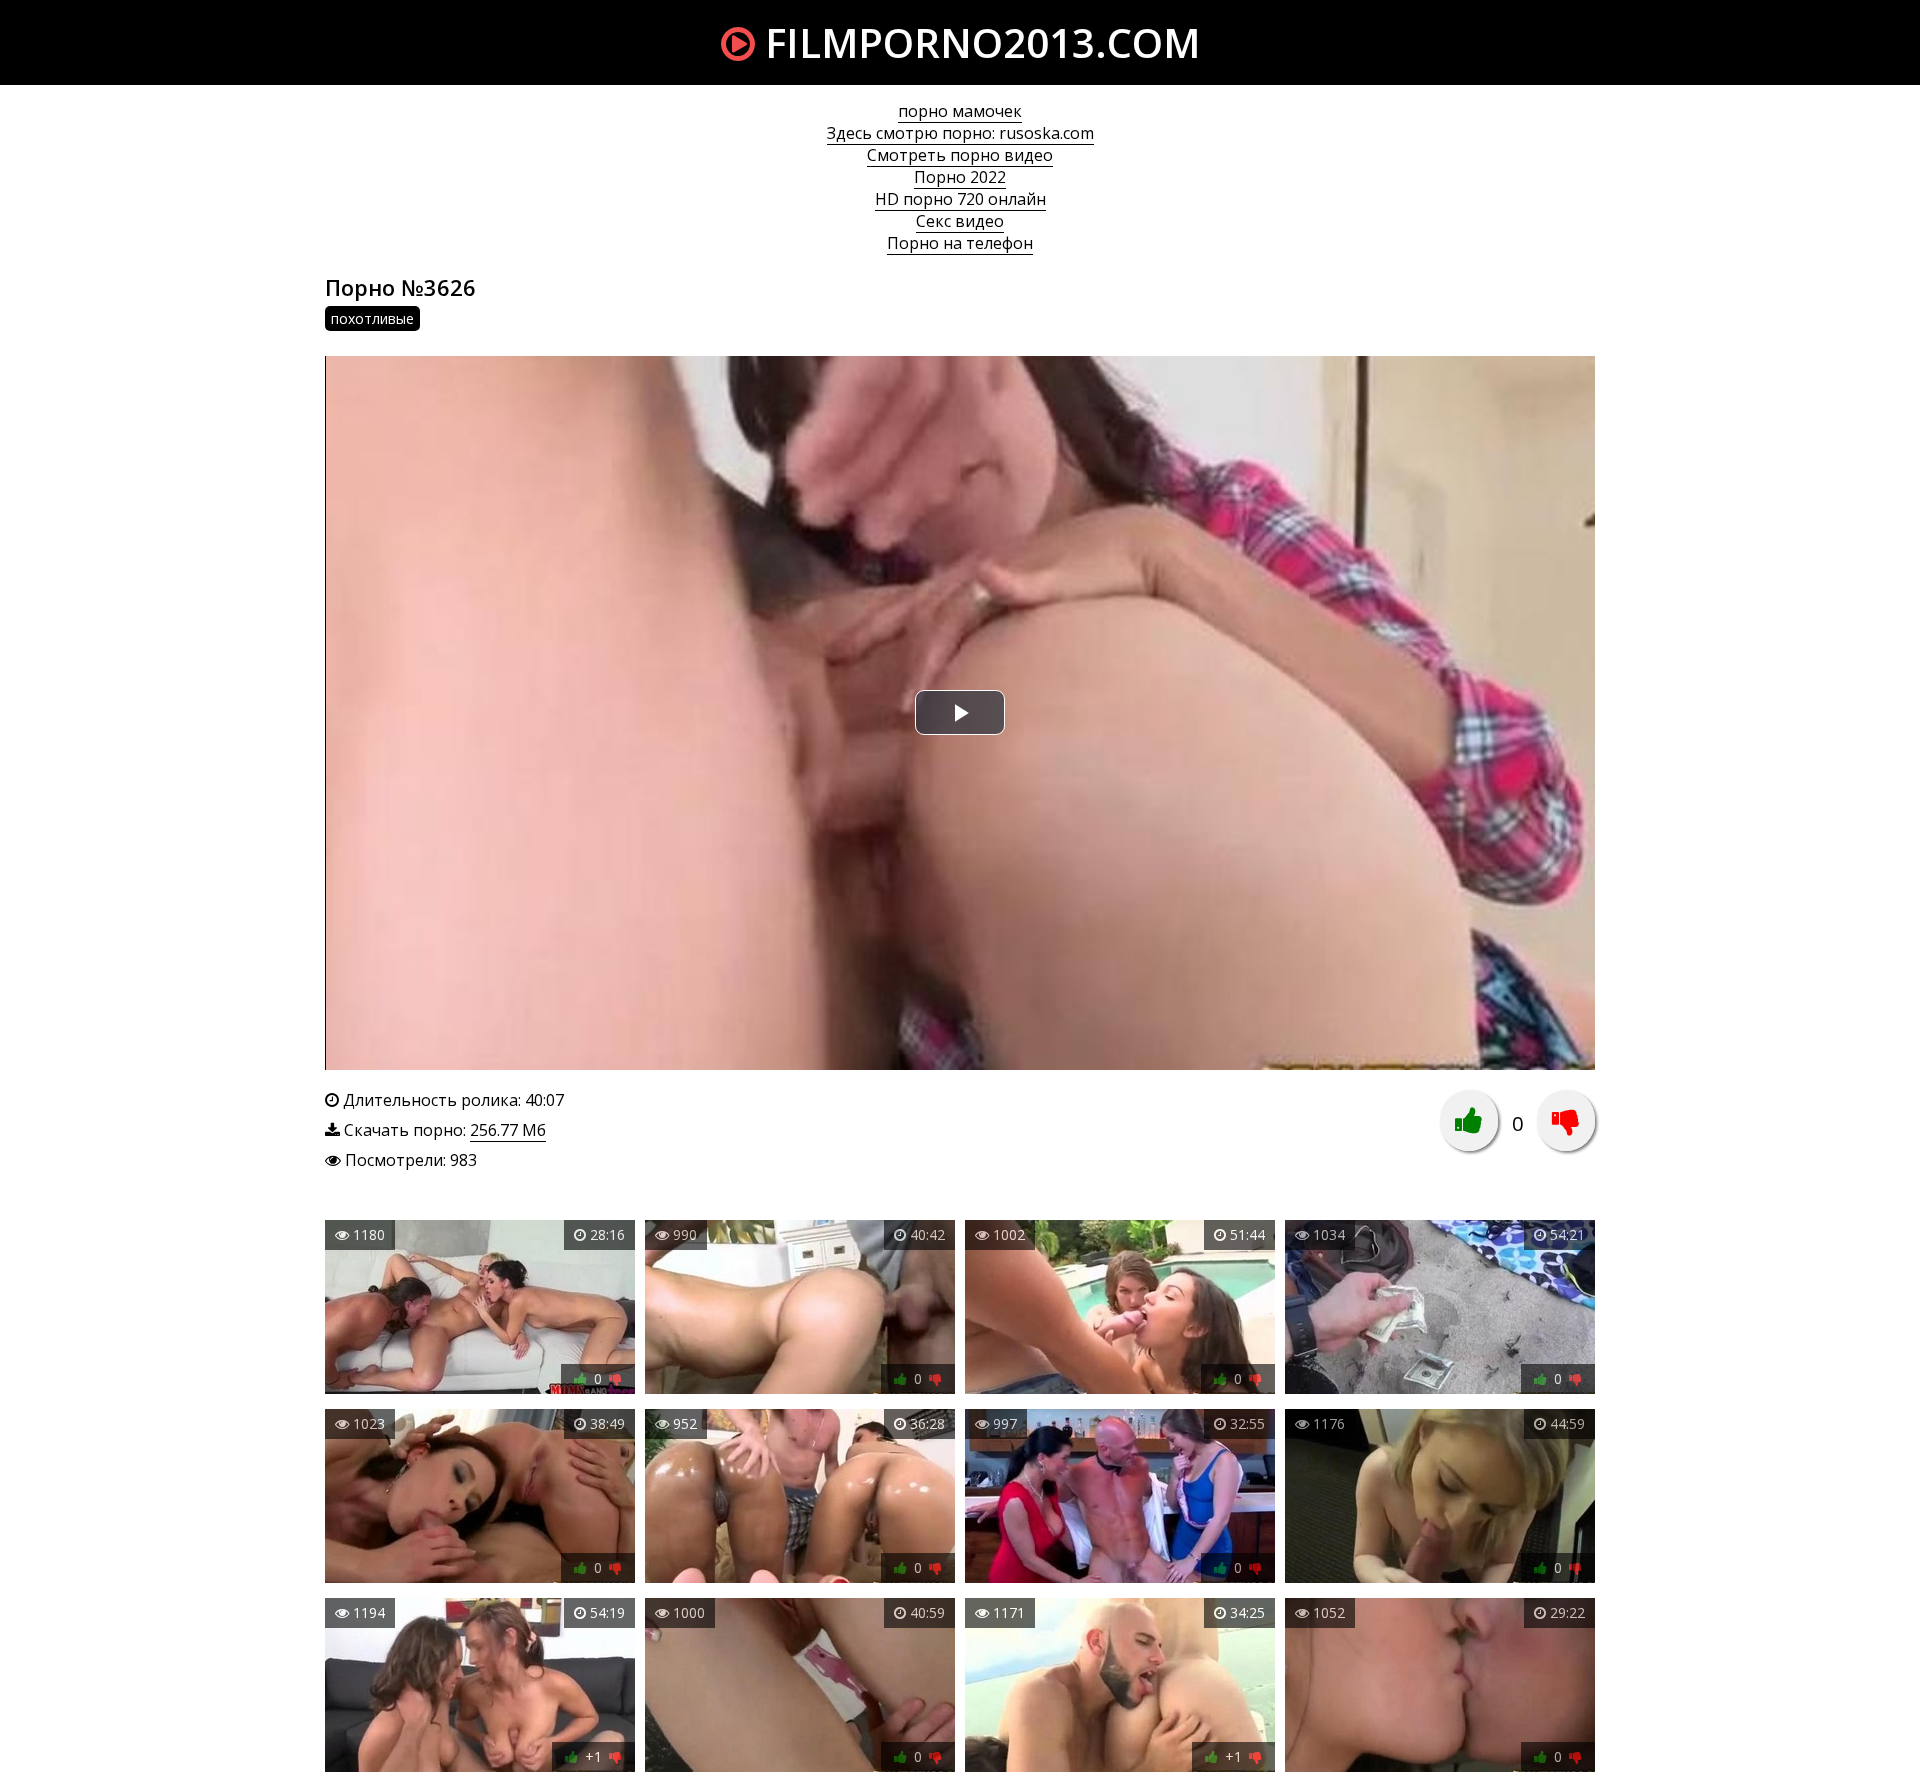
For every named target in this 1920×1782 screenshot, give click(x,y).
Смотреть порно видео (960, 155)
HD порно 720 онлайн (960, 199)
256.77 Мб (508, 1130)
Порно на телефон (960, 243)
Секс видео (960, 221)
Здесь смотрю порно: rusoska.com (960, 133)
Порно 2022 (960, 177)
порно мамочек (960, 111)
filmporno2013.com (977, 42)
